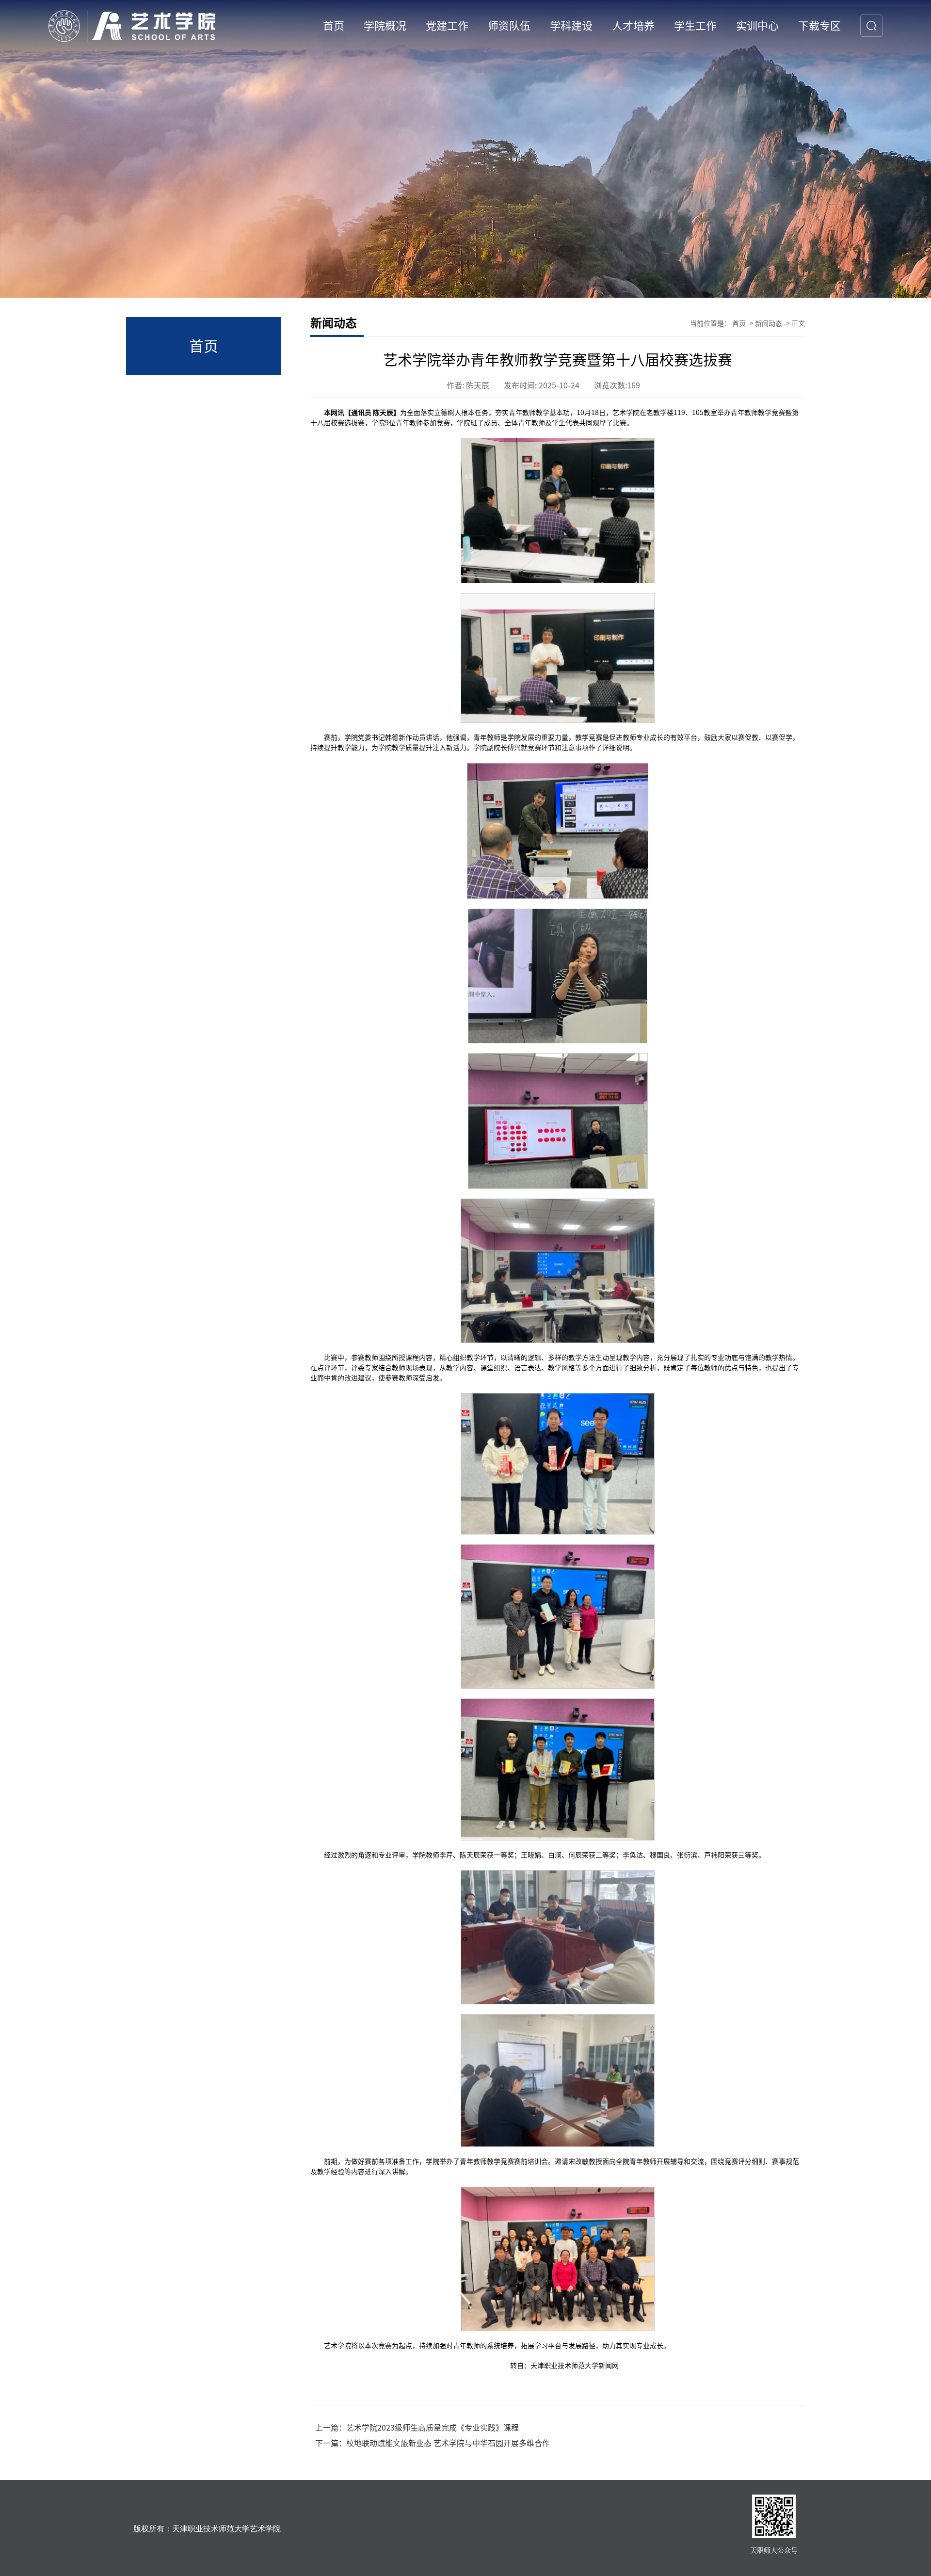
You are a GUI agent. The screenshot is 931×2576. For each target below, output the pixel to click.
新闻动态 (769, 323)
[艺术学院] (132, 25)
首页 (739, 323)
